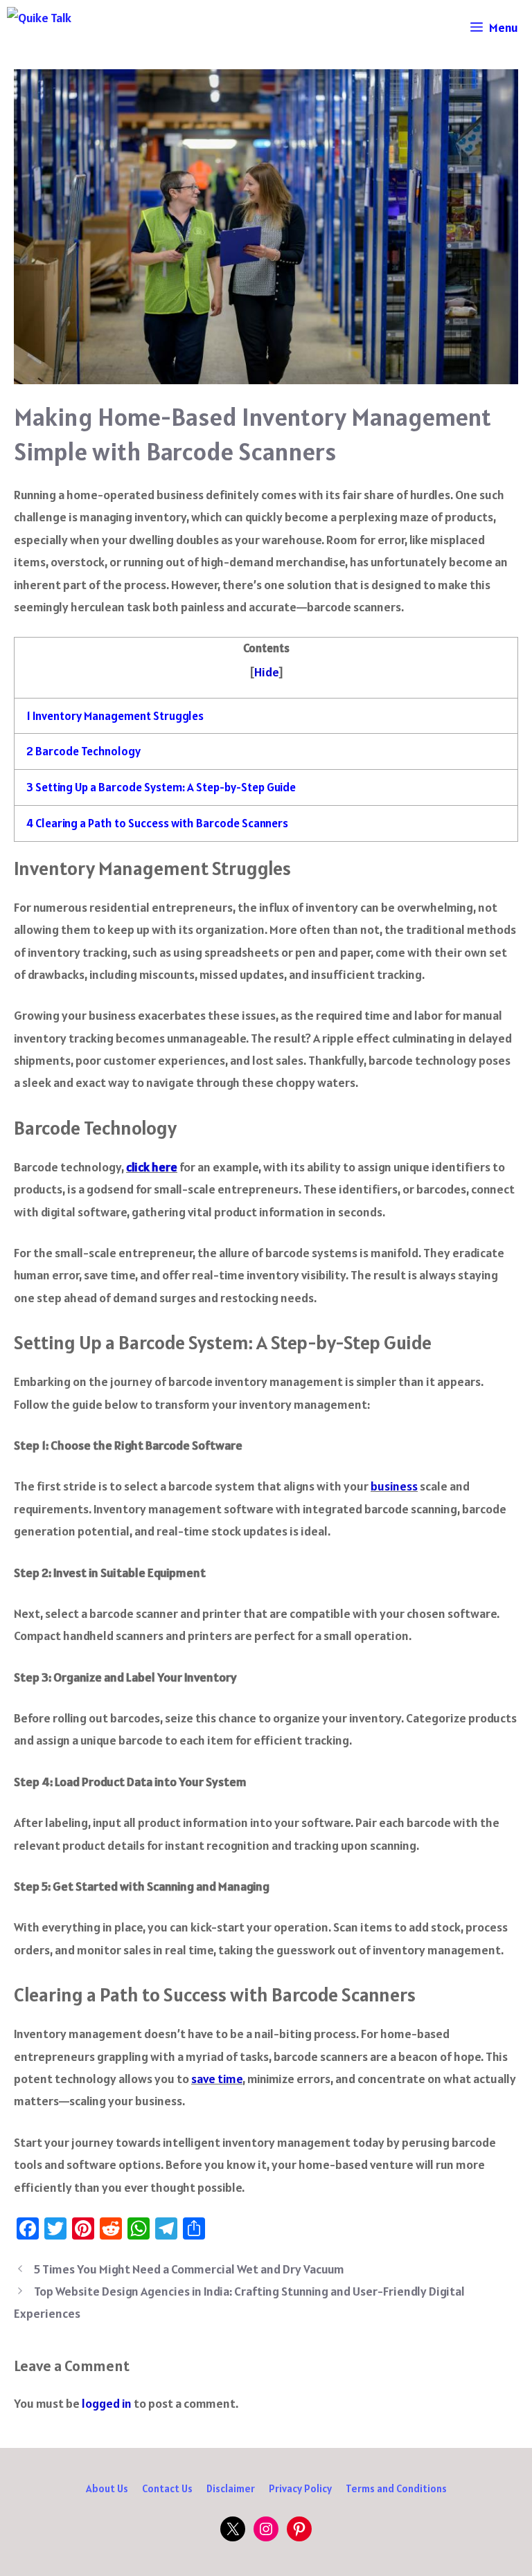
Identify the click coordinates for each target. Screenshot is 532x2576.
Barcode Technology (83, 751)
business (394, 1486)
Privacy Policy (300, 2488)
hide (266, 672)
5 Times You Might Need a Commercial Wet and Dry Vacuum (189, 2269)
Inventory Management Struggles (115, 716)
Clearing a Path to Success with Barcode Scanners (157, 823)
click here (152, 1167)
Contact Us (167, 2488)
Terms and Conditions (396, 2488)
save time (217, 2079)
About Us (107, 2488)
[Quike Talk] (95, 28)
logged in (107, 2403)
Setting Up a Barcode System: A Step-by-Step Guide (161, 787)
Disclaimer (231, 2488)
